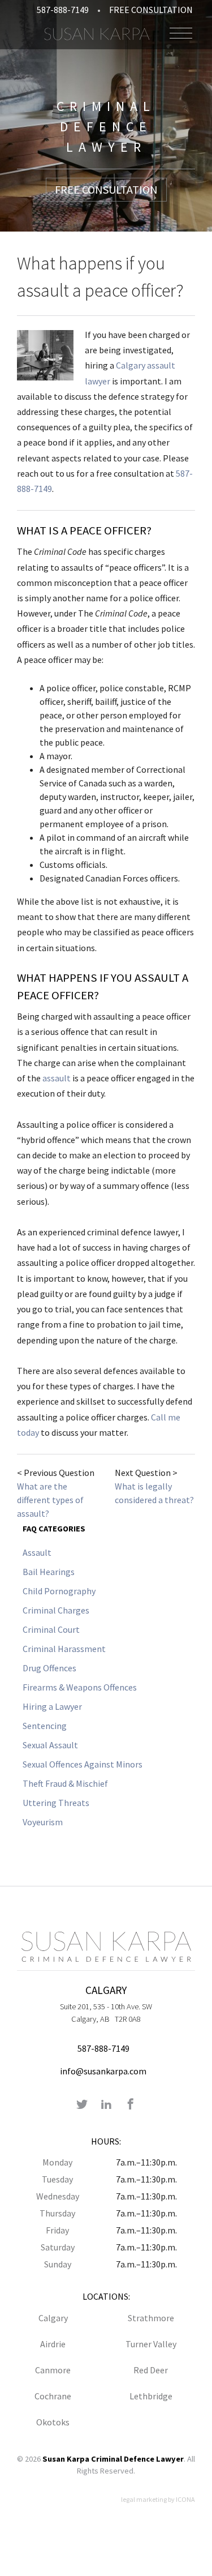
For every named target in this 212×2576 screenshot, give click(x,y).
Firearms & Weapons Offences (80, 1687)
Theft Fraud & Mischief (65, 1783)
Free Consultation (151, 10)
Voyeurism (43, 1822)
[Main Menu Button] (181, 33)
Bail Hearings (49, 1572)
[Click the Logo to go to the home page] (97, 33)
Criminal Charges (56, 1610)
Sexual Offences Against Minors (83, 1764)
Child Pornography (59, 1591)
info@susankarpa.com (103, 2071)
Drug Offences (49, 1668)
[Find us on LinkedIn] (106, 2105)
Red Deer (151, 2370)
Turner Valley (151, 2344)
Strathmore (151, 2318)
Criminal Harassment (64, 1649)
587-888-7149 (63, 10)
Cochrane (53, 2396)
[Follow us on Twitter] (82, 2105)
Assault (37, 1552)
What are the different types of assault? (50, 1500)
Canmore (53, 2370)
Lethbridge (151, 2396)
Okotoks (53, 2422)
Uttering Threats (56, 1803)
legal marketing (144, 2499)
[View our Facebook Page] (131, 2105)
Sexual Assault (50, 1745)
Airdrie (53, 2344)
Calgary (53, 2318)
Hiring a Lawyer (52, 1706)
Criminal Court (51, 1629)
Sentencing (45, 1726)
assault (57, 1078)
